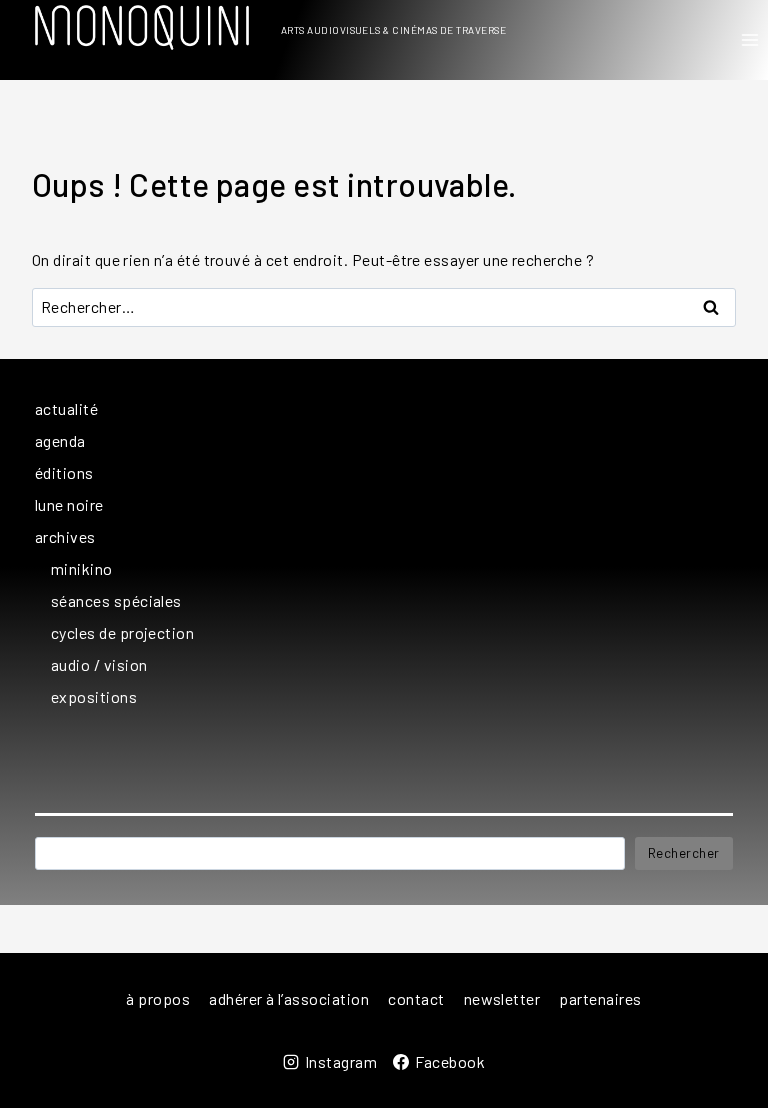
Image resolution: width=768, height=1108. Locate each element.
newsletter (502, 998)
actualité (66, 408)
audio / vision (99, 664)
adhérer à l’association (289, 998)
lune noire (69, 504)
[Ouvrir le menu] (749, 39)
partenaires (600, 998)
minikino (82, 568)
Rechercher (684, 853)
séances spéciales (116, 600)
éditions (64, 472)
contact (416, 998)
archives (65, 536)
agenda (60, 440)
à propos (158, 998)
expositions (94, 696)
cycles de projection (122, 632)
